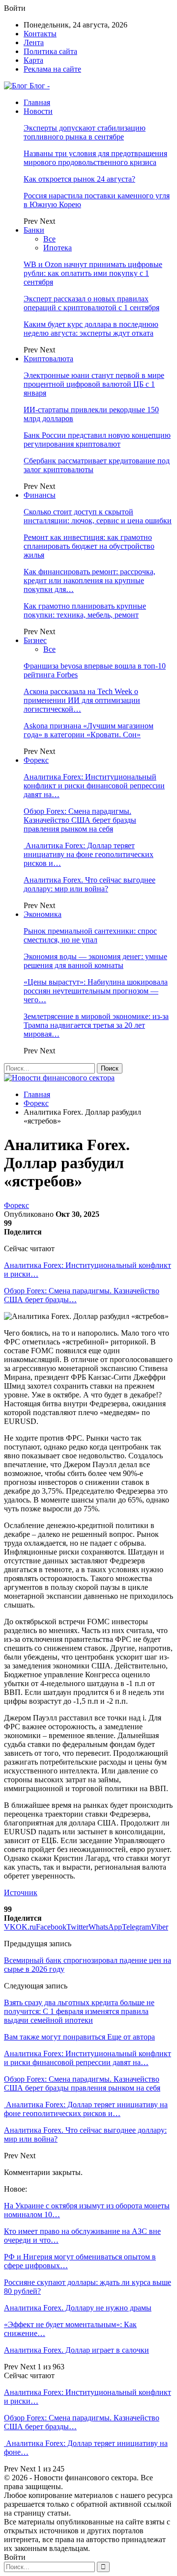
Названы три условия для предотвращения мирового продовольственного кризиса (95, 158)
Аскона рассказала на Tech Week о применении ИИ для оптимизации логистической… (82, 700)
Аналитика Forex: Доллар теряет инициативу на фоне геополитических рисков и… (88, 854)
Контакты (40, 34)
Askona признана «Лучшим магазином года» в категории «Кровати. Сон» (88, 730)
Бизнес (35, 640)
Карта (33, 60)
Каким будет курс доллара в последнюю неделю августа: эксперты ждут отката (91, 329)
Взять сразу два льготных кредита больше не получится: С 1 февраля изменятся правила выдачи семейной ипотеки (79, 2011)
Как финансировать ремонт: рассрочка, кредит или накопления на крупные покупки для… (89, 580)
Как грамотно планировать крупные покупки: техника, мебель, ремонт (85, 610)
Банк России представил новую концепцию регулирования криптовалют (97, 440)
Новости (38, 111)
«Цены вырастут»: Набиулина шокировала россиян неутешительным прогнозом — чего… (96, 991)
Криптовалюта (48, 359)
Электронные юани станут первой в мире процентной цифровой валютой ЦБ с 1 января (94, 384)
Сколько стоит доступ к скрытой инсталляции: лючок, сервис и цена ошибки (98, 516)
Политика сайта (50, 51)
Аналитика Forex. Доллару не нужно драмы (78, 2308)
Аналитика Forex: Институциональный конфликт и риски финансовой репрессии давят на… (94, 786)
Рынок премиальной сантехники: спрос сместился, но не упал (90, 935)
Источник (21, 1892)
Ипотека (58, 248)
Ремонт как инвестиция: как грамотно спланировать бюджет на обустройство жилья (89, 546)
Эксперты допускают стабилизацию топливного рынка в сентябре (85, 132)
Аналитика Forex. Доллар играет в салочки (76, 2350)
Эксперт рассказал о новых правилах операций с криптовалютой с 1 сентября (91, 303)
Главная (37, 102)
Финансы (40, 495)
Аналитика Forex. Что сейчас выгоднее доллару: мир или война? (89, 884)
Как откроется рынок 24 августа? (79, 179)
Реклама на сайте (52, 69)
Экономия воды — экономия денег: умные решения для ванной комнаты (95, 961)
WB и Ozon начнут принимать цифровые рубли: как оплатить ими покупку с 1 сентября (93, 273)
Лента (34, 42)
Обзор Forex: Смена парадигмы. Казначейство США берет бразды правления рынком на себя (80, 820)
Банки (34, 230)
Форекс (36, 760)
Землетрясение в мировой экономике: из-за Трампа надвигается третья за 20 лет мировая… (96, 1025)
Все (49, 239)
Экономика (43, 914)
